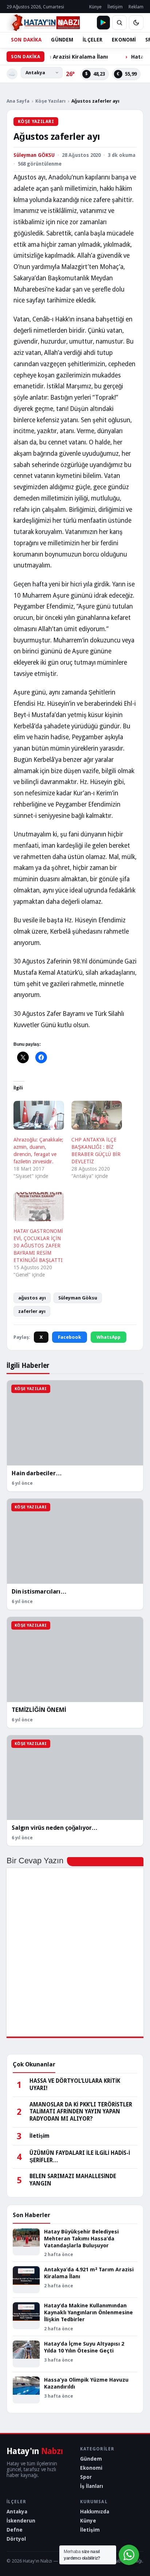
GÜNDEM (62, 40)
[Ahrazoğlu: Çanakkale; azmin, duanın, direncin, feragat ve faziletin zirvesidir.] (39, 1115)
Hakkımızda (95, 2512)
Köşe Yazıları (50, 101)
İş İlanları (92, 2486)
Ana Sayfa (18, 101)
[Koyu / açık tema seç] (136, 23)
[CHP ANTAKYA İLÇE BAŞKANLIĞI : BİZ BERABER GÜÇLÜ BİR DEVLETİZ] (97, 1115)
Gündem (91, 2459)
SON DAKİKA (26, 40)
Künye (95, 7)
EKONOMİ (124, 40)
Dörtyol (16, 2539)
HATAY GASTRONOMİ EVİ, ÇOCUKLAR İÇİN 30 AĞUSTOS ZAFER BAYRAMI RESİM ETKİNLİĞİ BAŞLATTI (38, 1246)
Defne (15, 2530)
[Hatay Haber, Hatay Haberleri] (43, 23)
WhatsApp (108, 1337)
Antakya (17, 2512)
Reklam (136, 7)
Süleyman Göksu (78, 1298)
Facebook (70, 1337)
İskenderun (21, 2521)
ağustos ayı (32, 1298)
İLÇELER (92, 40)
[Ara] (119, 23)
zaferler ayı (32, 1311)
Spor (86, 2477)
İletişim (115, 7)
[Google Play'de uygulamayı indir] (103, 23)
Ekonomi (91, 2468)
